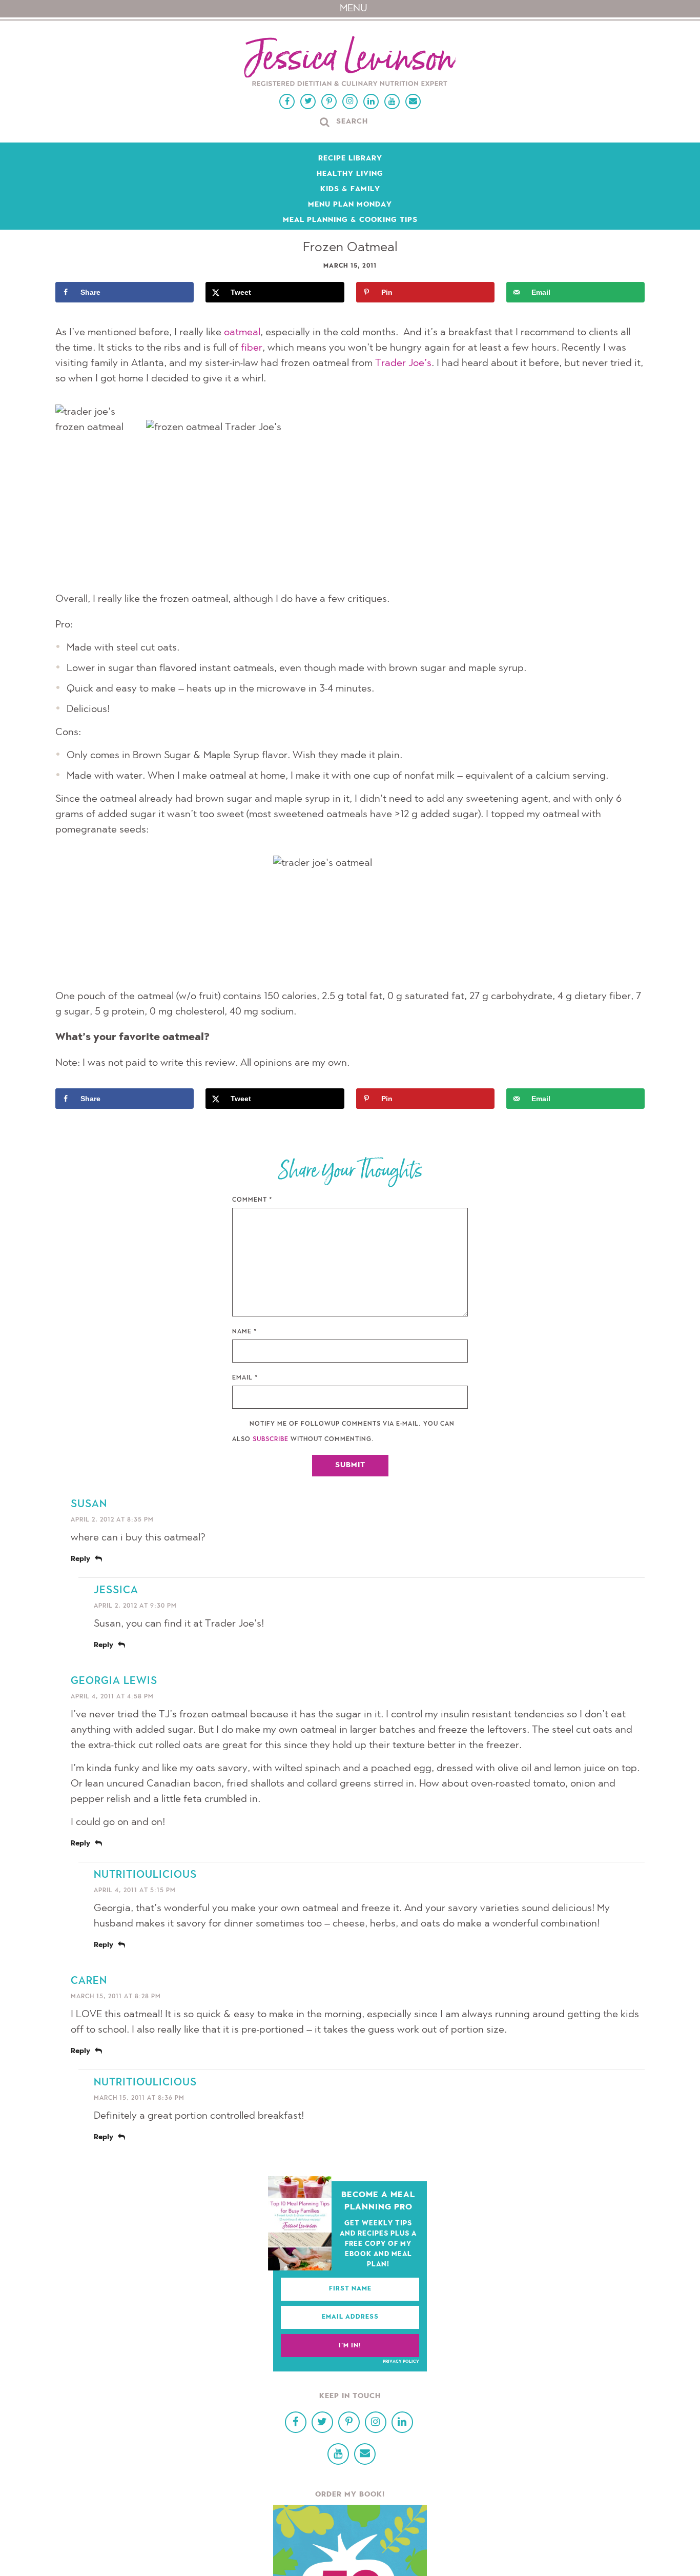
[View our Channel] (392, 102)
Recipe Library (350, 159)
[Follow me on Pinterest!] (329, 102)
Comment (252, 1200)
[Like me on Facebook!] (287, 102)
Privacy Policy (401, 2362)
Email (245, 1378)
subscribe (271, 1439)
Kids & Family (350, 190)
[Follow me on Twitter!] (308, 102)
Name (245, 1332)
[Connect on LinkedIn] (371, 102)
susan (89, 1505)
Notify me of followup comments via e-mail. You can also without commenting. (343, 1432)
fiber (252, 348)
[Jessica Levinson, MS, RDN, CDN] (350, 62)
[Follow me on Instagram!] (350, 102)
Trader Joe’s (403, 363)
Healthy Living (350, 174)
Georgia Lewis (114, 1681)
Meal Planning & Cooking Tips (350, 220)
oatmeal (242, 333)
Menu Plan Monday (350, 205)
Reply (80, 1559)
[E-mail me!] (413, 102)
